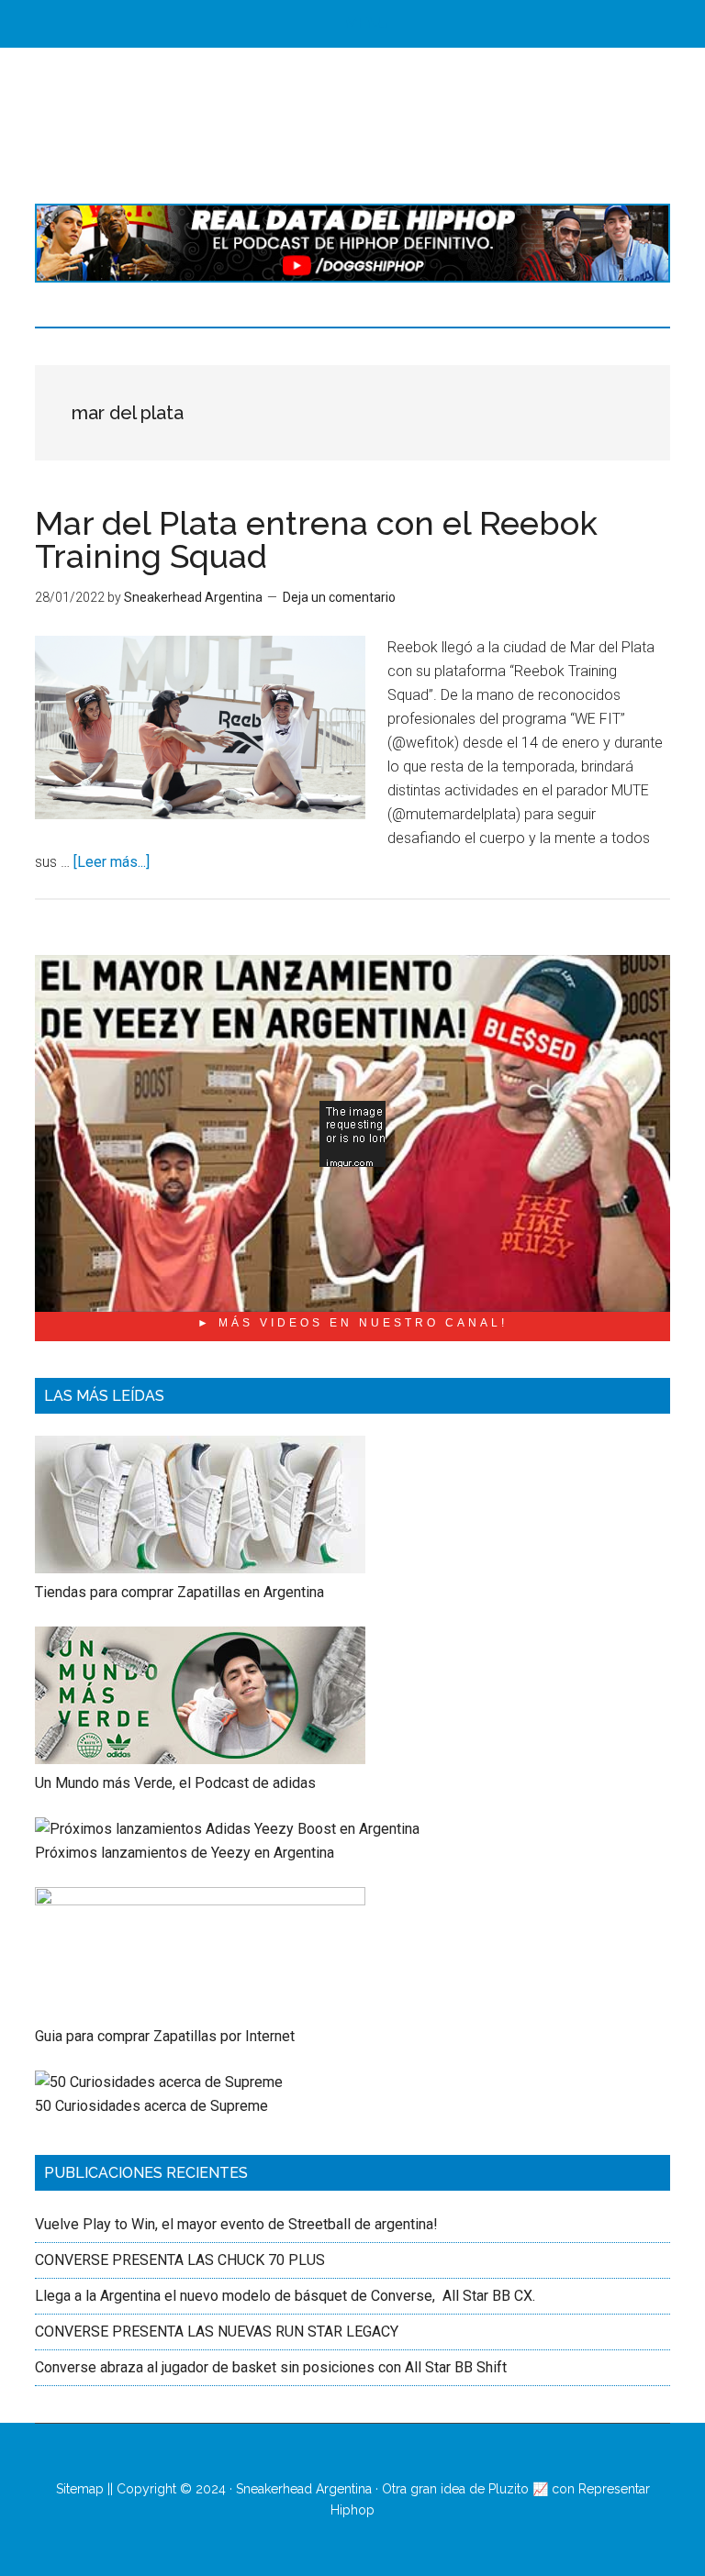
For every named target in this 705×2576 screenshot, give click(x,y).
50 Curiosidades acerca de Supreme (151, 2106)
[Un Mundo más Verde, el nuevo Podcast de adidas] (200, 1759)
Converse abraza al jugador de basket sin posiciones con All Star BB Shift (271, 2367)
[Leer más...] (112, 862)
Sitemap (80, 2489)
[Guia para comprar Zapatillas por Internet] (200, 1900)
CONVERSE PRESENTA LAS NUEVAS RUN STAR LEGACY (217, 2332)
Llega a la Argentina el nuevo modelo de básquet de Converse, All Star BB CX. (287, 2296)
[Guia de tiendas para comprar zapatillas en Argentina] (200, 1568)
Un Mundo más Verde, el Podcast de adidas (175, 1783)
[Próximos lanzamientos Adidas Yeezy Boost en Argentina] (227, 1829)
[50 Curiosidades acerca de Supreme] (159, 2082)
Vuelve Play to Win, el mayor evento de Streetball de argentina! (236, 2224)
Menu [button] (367, 23)
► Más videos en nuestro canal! (352, 1323)
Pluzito (509, 2489)
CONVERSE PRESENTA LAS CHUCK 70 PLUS (180, 2260)
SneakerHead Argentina (352, 126)
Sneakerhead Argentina (304, 2489)
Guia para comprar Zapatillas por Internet (165, 2036)
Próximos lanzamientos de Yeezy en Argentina (185, 1853)
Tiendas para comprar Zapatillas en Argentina (179, 1592)
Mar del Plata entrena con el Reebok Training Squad (316, 539)
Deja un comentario (339, 597)
